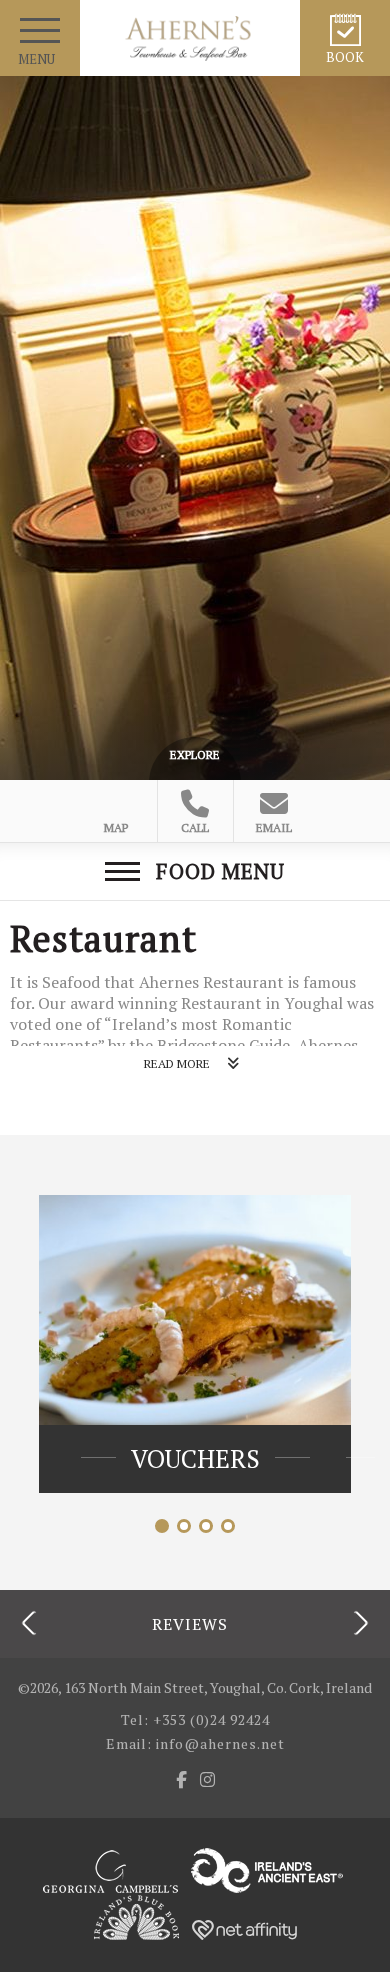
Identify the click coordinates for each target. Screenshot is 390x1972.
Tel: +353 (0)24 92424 (195, 1719)
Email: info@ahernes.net (195, 1743)
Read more (177, 1063)
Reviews (190, 1622)
